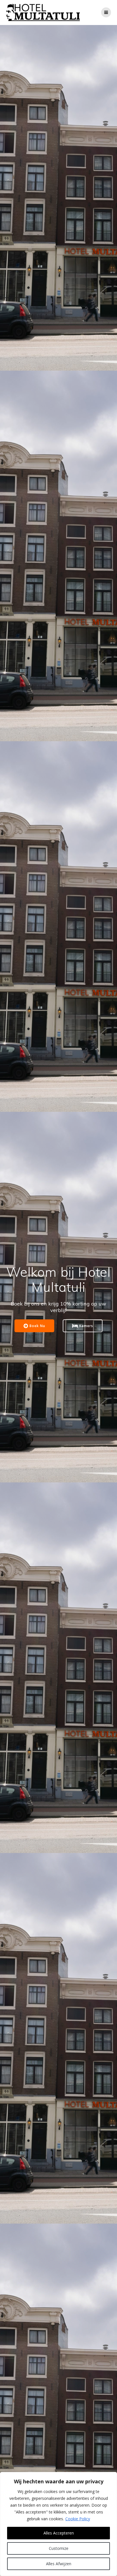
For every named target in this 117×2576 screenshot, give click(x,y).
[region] (58, 2524)
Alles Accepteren (59, 2533)
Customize (59, 2548)
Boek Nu (37, 1326)
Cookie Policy (78, 2519)
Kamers (86, 1326)
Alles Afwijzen (59, 2564)
